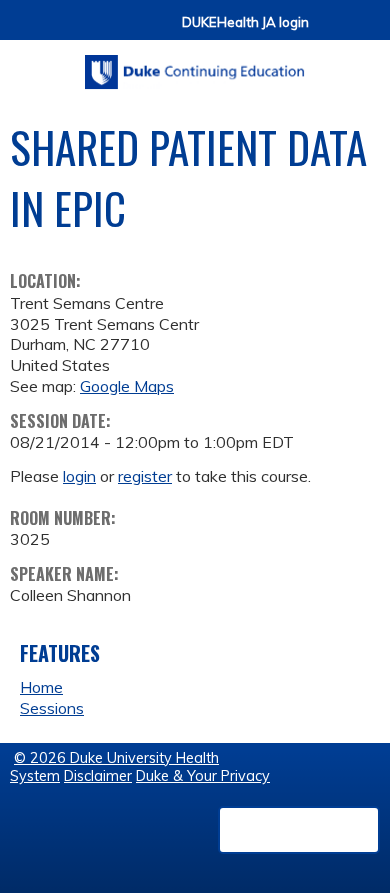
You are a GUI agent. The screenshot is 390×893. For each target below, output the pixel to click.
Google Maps (127, 386)
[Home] (195, 65)
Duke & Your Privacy (203, 776)
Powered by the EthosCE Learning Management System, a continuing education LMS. (299, 830)
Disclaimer (98, 776)
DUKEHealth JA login (245, 22)
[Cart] (332, 31)
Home (41, 687)
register (145, 476)
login (79, 476)
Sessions (52, 708)
